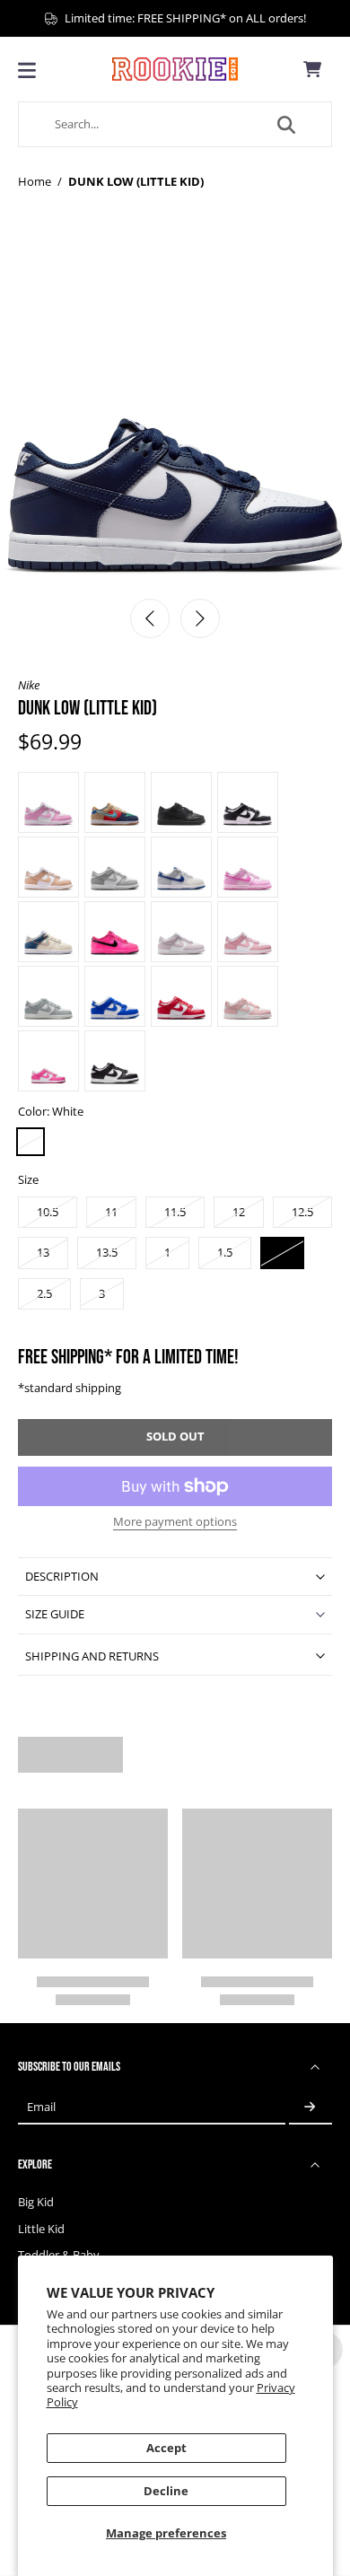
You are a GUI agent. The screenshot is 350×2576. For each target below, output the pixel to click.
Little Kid (41, 2229)
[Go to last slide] (150, 618)
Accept (166, 2448)
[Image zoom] (175, 413)
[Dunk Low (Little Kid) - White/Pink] (48, 1061)
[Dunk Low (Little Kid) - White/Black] (115, 1061)
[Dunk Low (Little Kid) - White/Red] (181, 996)
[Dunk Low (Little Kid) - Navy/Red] (115, 802)
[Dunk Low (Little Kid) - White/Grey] (48, 996)
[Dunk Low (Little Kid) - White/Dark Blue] (181, 867)
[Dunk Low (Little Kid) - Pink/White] (48, 802)
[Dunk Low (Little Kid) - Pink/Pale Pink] (248, 867)
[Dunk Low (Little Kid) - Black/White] (248, 802)
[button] (175, 1437)
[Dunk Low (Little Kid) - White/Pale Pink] (48, 867)
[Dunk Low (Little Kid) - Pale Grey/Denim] (48, 932)
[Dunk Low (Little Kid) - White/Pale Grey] (115, 867)
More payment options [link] (175, 1523)
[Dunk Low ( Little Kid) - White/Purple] (181, 932)
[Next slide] (200, 618)
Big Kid (36, 2202)
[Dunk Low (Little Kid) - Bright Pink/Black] (115, 932)
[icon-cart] (312, 69)
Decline (166, 2491)
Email (41, 2107)
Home (35, 182)
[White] (31, 1142)
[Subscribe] (311, 2107)
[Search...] (286, 125)
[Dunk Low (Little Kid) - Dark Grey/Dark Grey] (181, 802)
